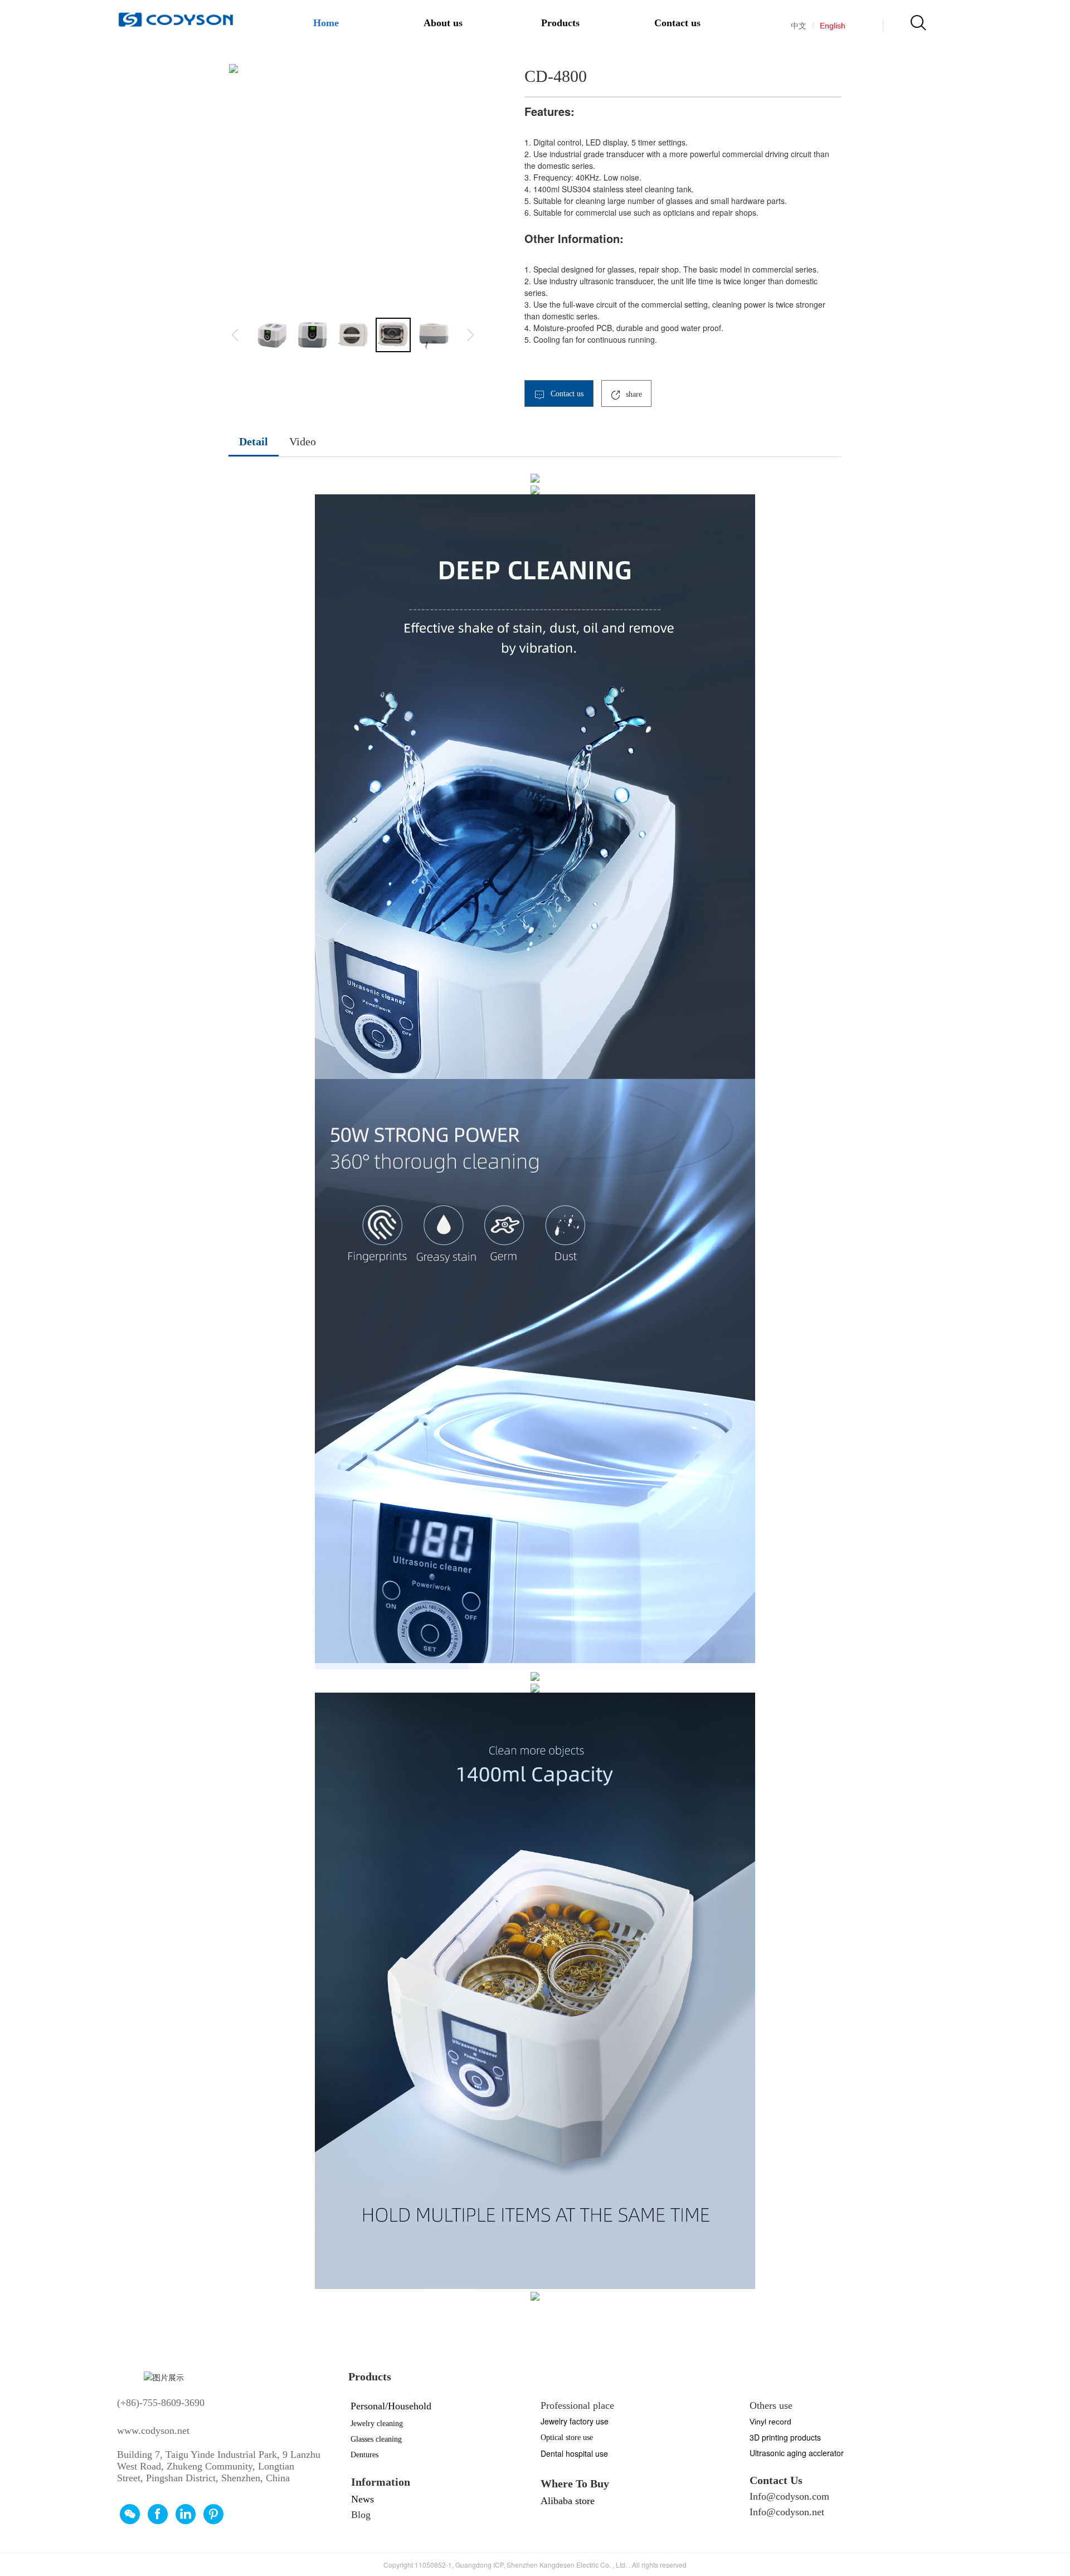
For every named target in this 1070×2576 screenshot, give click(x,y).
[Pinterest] (213, 2514)
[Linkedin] (186, 2514)
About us (443, 23)
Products (560, 23)
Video (303, 441)
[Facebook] (158, 2514)
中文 (799, 26)
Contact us (677, 23)
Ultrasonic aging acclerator (797, 2453)
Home (326, 23)
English (833, 26)
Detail (254, 441)
